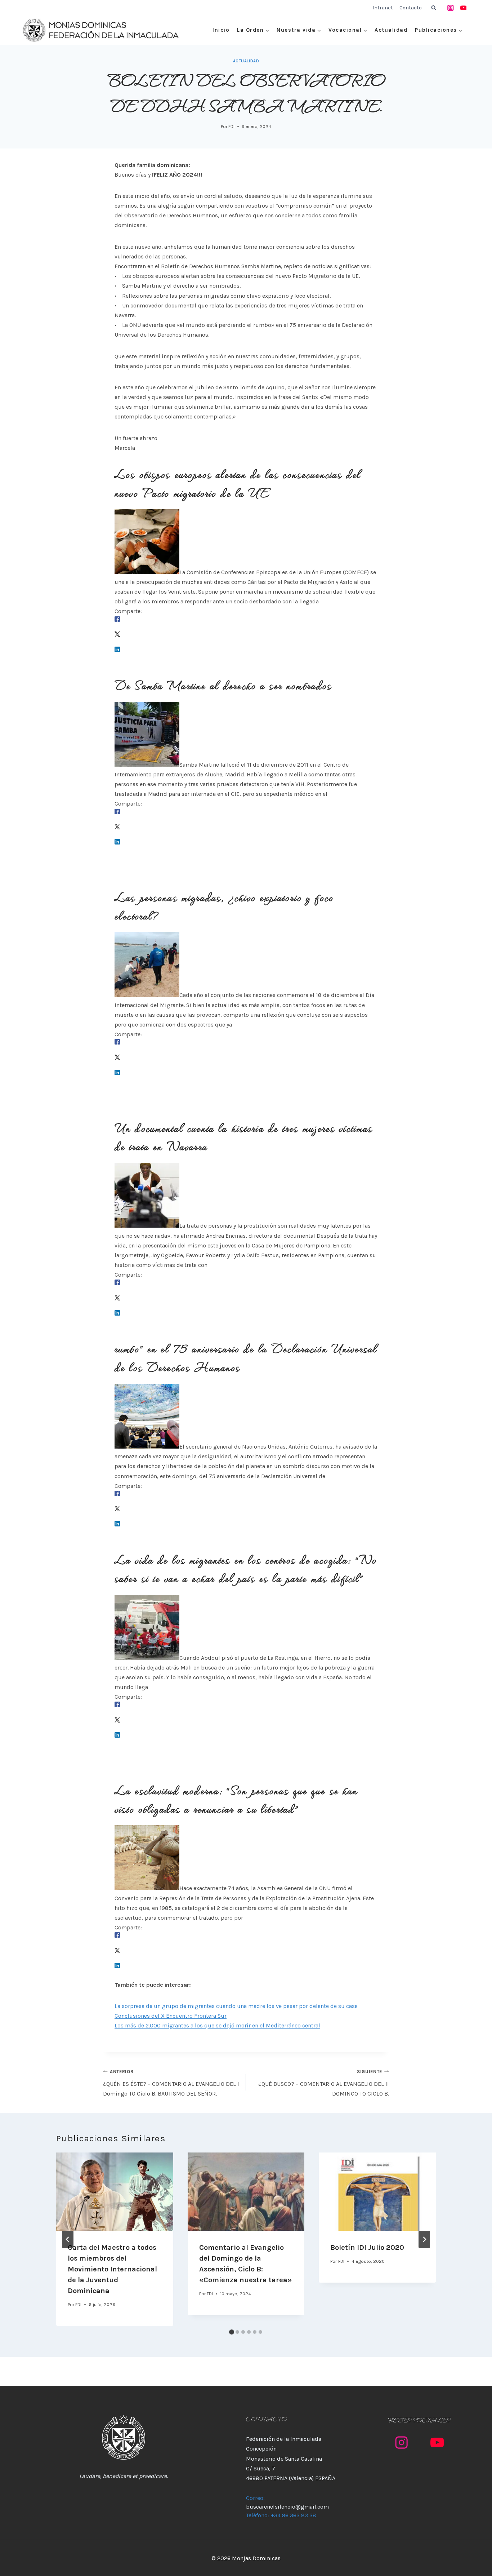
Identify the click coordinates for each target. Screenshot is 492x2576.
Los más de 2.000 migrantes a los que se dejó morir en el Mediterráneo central (217, 2025)
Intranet (383, 8)
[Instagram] (451, 8)
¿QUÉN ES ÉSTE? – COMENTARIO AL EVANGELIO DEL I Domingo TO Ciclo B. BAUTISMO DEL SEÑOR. (171, 2083)
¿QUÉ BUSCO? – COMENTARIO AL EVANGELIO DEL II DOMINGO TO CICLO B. (324, 2083)
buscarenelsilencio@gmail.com (287, 2507)
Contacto (411, 8)
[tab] (232, 2332)
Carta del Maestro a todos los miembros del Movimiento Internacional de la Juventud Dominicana (112, 2269)
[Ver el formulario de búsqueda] (434, 8)
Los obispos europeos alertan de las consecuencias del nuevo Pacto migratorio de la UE (238, 483)
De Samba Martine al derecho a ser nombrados (223, 684)
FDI (231, 126)
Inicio (221, 30)
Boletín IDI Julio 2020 (367, 2247)
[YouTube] (463, 8)
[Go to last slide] (68, 2239)
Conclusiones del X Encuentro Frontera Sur (171, 2016)
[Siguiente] (424, 2239)
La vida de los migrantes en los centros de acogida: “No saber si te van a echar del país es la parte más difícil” (246, 1568)
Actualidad (391, 30)
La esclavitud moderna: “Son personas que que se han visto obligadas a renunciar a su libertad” (236, 1799)
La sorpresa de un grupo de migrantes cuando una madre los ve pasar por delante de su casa (236, 2006)
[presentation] (115, 2191)
